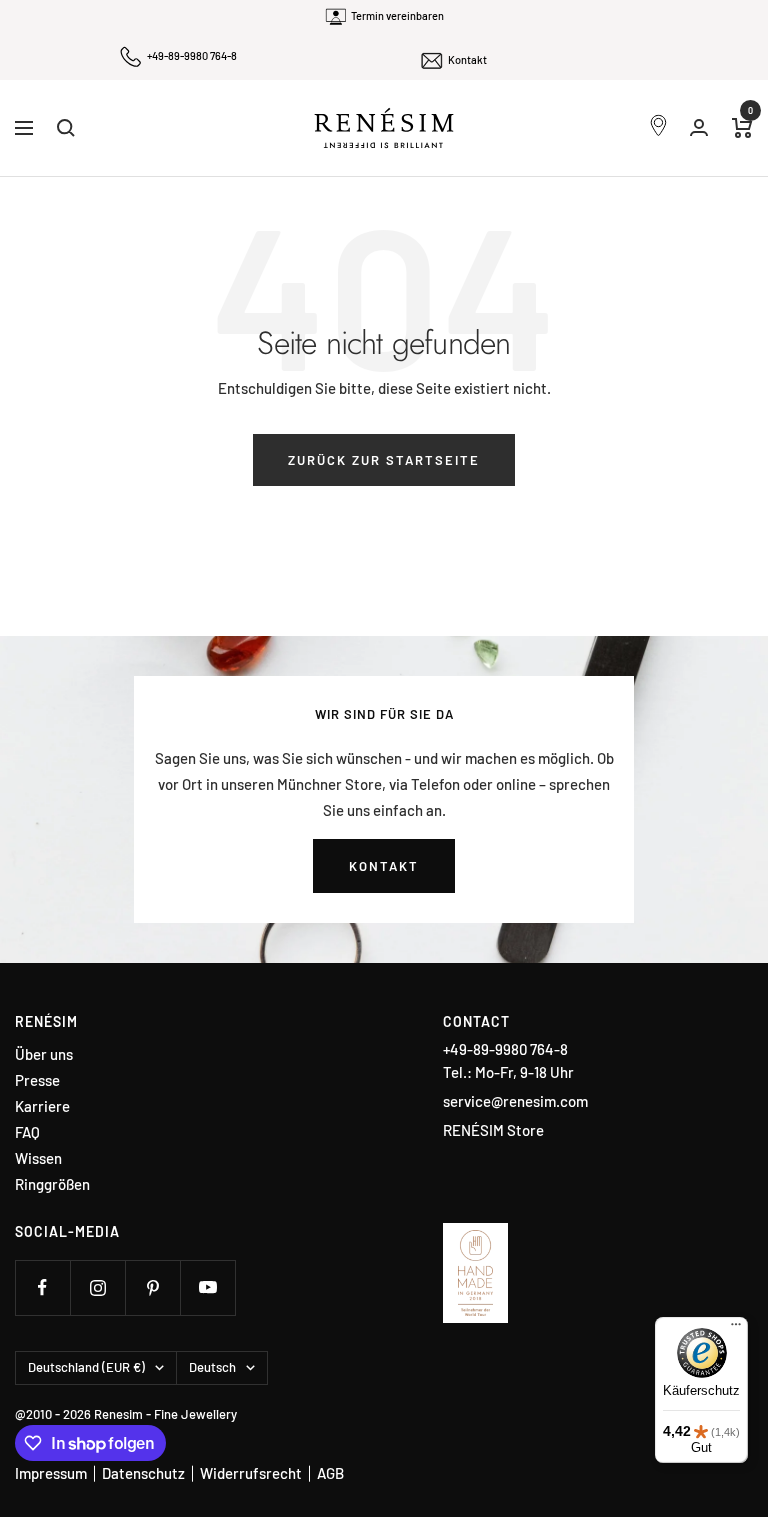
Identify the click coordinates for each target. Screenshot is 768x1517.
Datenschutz (143, 1473)
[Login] (699, 127)
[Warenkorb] (742, 128)
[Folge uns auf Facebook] (42, 1287)
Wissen (38, 1158)
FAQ (27, 1132)
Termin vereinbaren (397, 15)
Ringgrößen (52, 1184)
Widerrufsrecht (251, 1473)
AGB (330, 1473)
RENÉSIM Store (493, 1130)
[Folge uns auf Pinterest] (152, 1287)
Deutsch (212, 1367)
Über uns (44, 1054)
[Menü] (736, 1329)
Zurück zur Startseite (384, 460)
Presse (37, 1080)
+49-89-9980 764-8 (192, 55)
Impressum (51, 1473)
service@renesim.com (515, 1101)
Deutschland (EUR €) (86, 1367)
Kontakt (467, 59)
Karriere (42, 1106)
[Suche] (66, 128)
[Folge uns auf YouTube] (207, 1287)
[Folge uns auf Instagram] (97, 1287)
